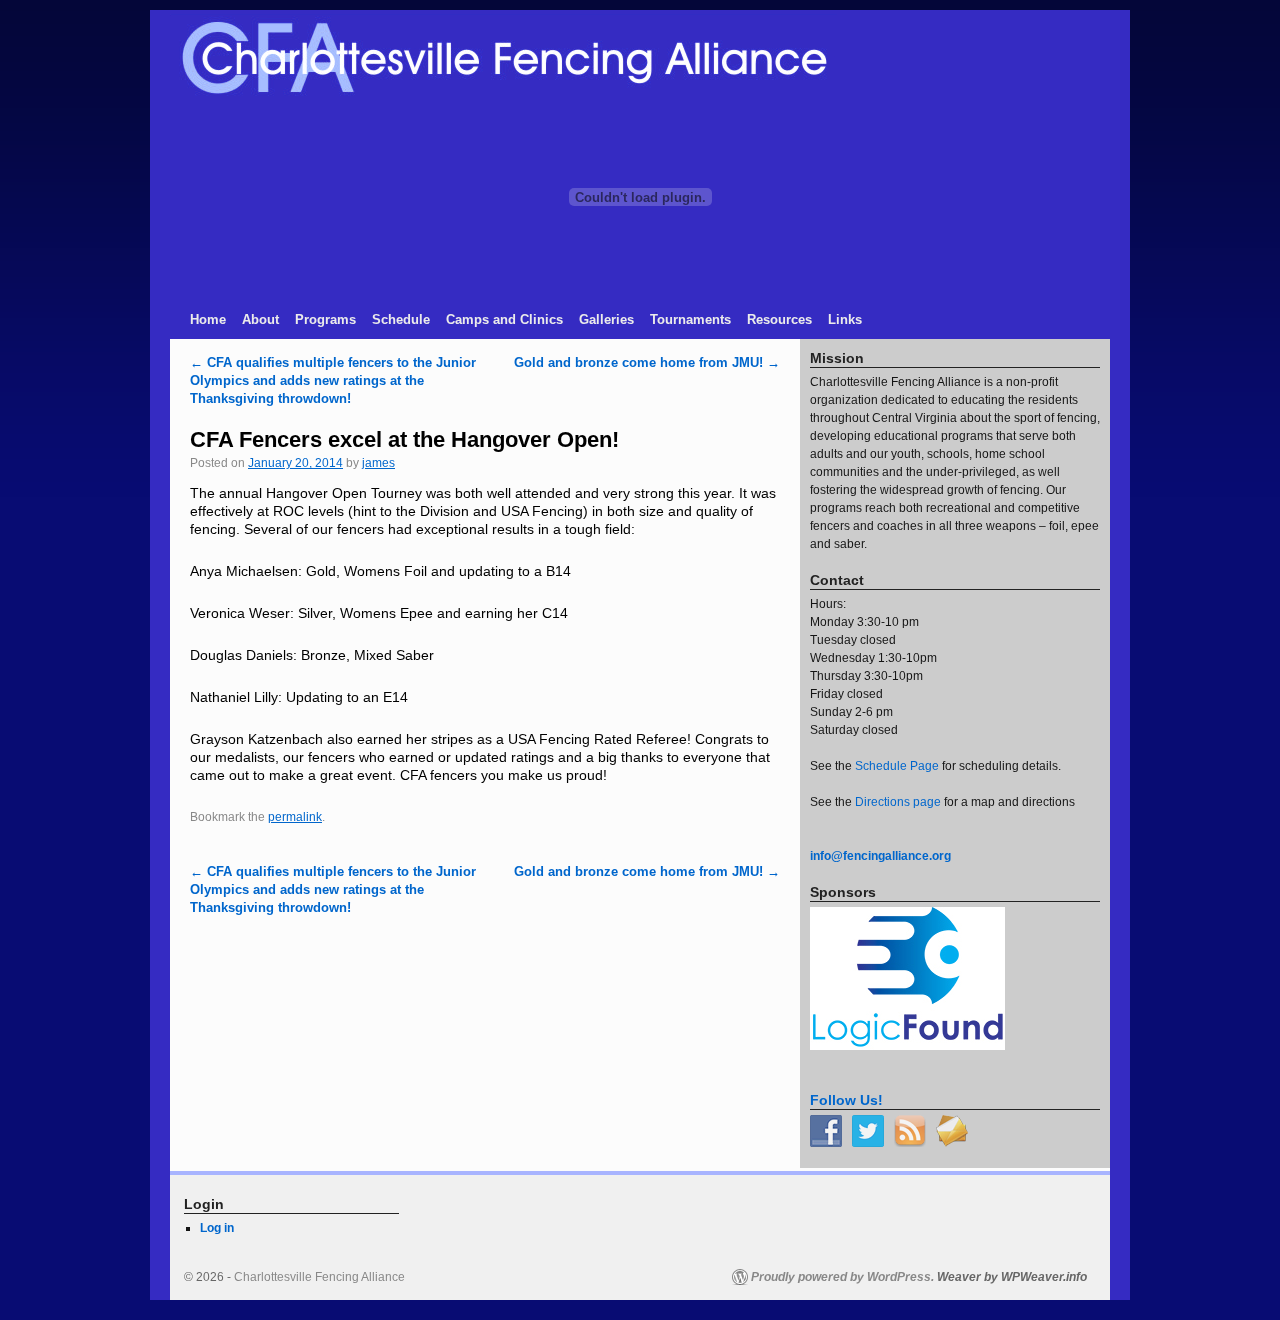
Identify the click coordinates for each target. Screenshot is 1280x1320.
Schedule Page (897, 766)
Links (845, 319)
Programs (325, 319)
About (260, 319)
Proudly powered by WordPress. (842, 1277)
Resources (779, 319)
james (378, 463)
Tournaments (690, 319)
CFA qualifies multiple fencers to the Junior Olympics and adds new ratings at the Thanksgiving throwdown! (333, 380)
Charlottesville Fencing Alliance (319, 1277)
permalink (295, 817)
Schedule (401, 319)
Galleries (606, 319)
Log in (217, 1228)
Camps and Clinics (504, 319)
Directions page (898, 802)
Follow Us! (846, 1100)
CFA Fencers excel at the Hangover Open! (404, 439)
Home (208, 319)
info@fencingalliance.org (880, 856)
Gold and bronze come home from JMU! (647, 362)
